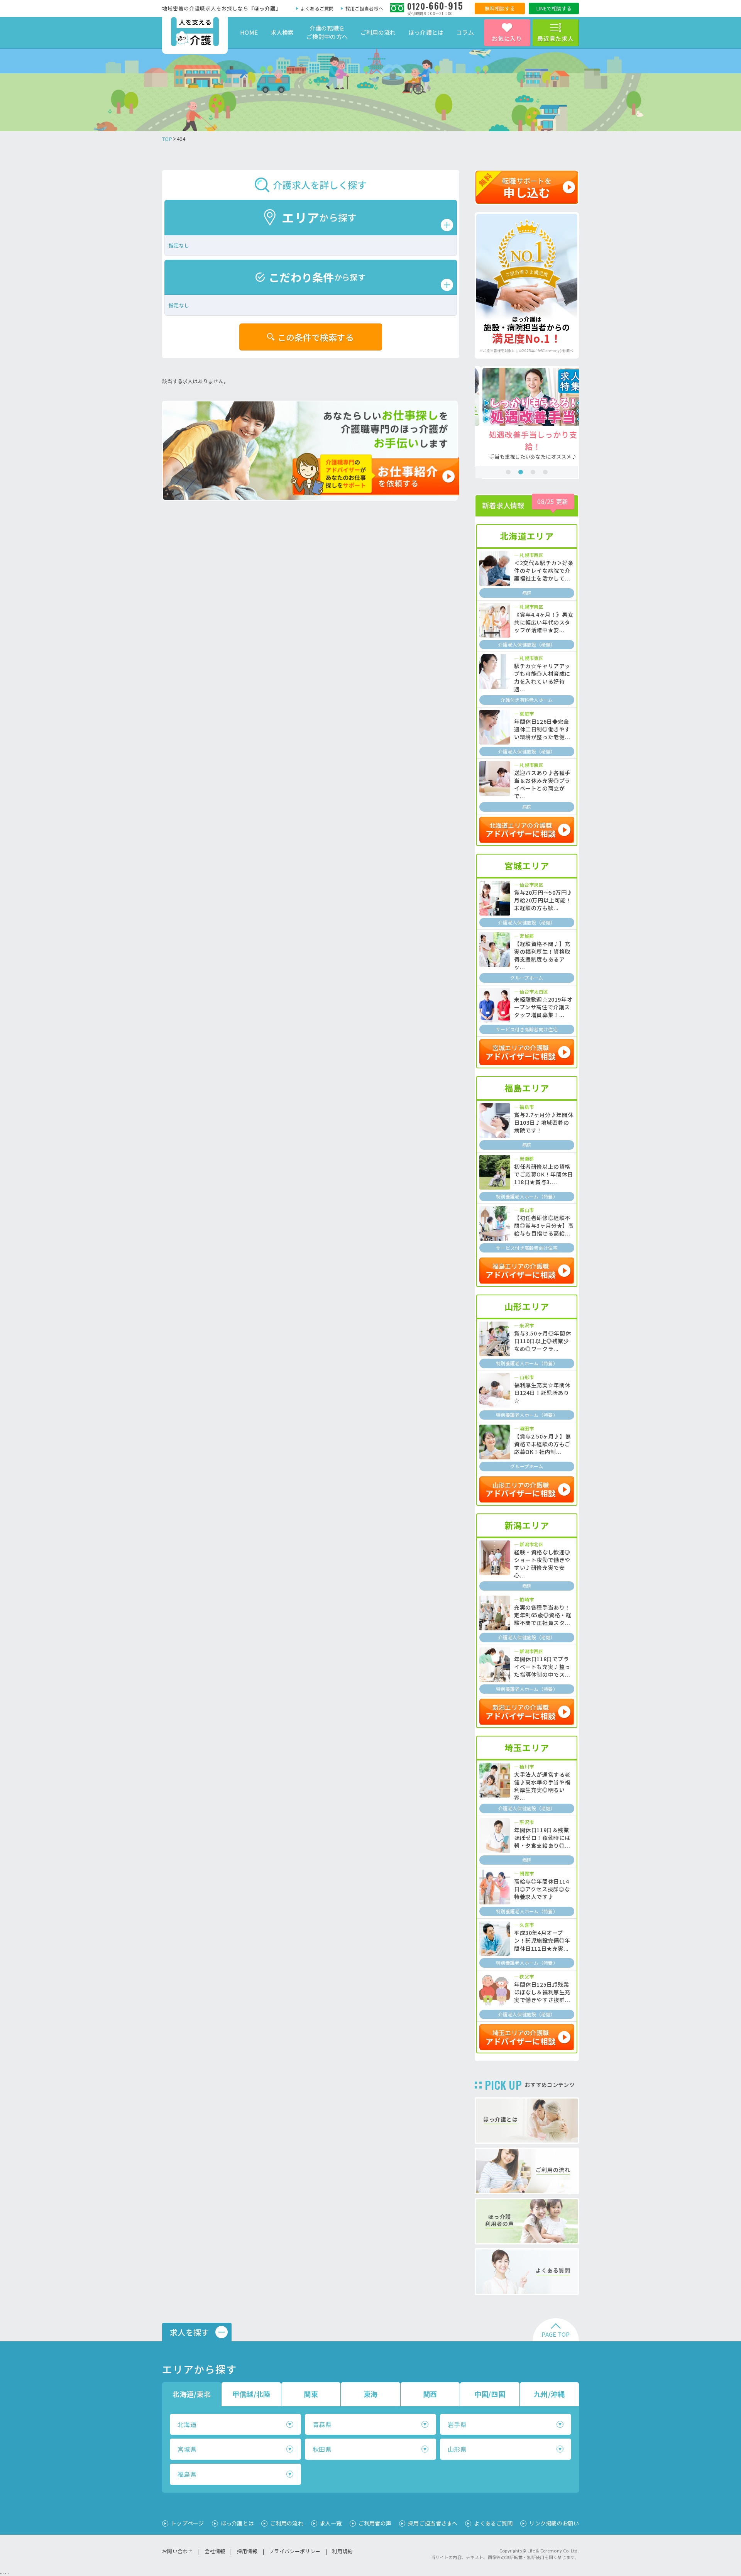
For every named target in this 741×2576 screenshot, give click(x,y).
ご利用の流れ (378, 32)
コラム (465, 32)
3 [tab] (533, 472)
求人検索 (282, 32)
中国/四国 (490, 2394)
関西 (430, 2394)
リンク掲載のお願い (554, 2523)
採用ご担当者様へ (364, 8)
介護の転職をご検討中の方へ (327, 32)
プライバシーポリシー (295, 2551)
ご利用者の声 (375, 2523)
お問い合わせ (178, 2551)
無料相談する (500, 8)
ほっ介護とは (426, 32)
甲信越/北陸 (251, 2394)
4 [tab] (545, 472)
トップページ (188, 2523)
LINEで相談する (554, 8)
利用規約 (342, 2551)
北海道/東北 (192, 2394)
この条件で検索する (316, 337)
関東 (311, 2394)
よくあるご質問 (317, 8)
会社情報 (215, 2551)
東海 (371, 2394)
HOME (249, 32)
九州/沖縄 (549, 2394)
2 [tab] (521, 472)
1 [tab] (508, 472)
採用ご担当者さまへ (433, 2523)
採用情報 (247, 2551)
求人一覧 (331, 2523)
